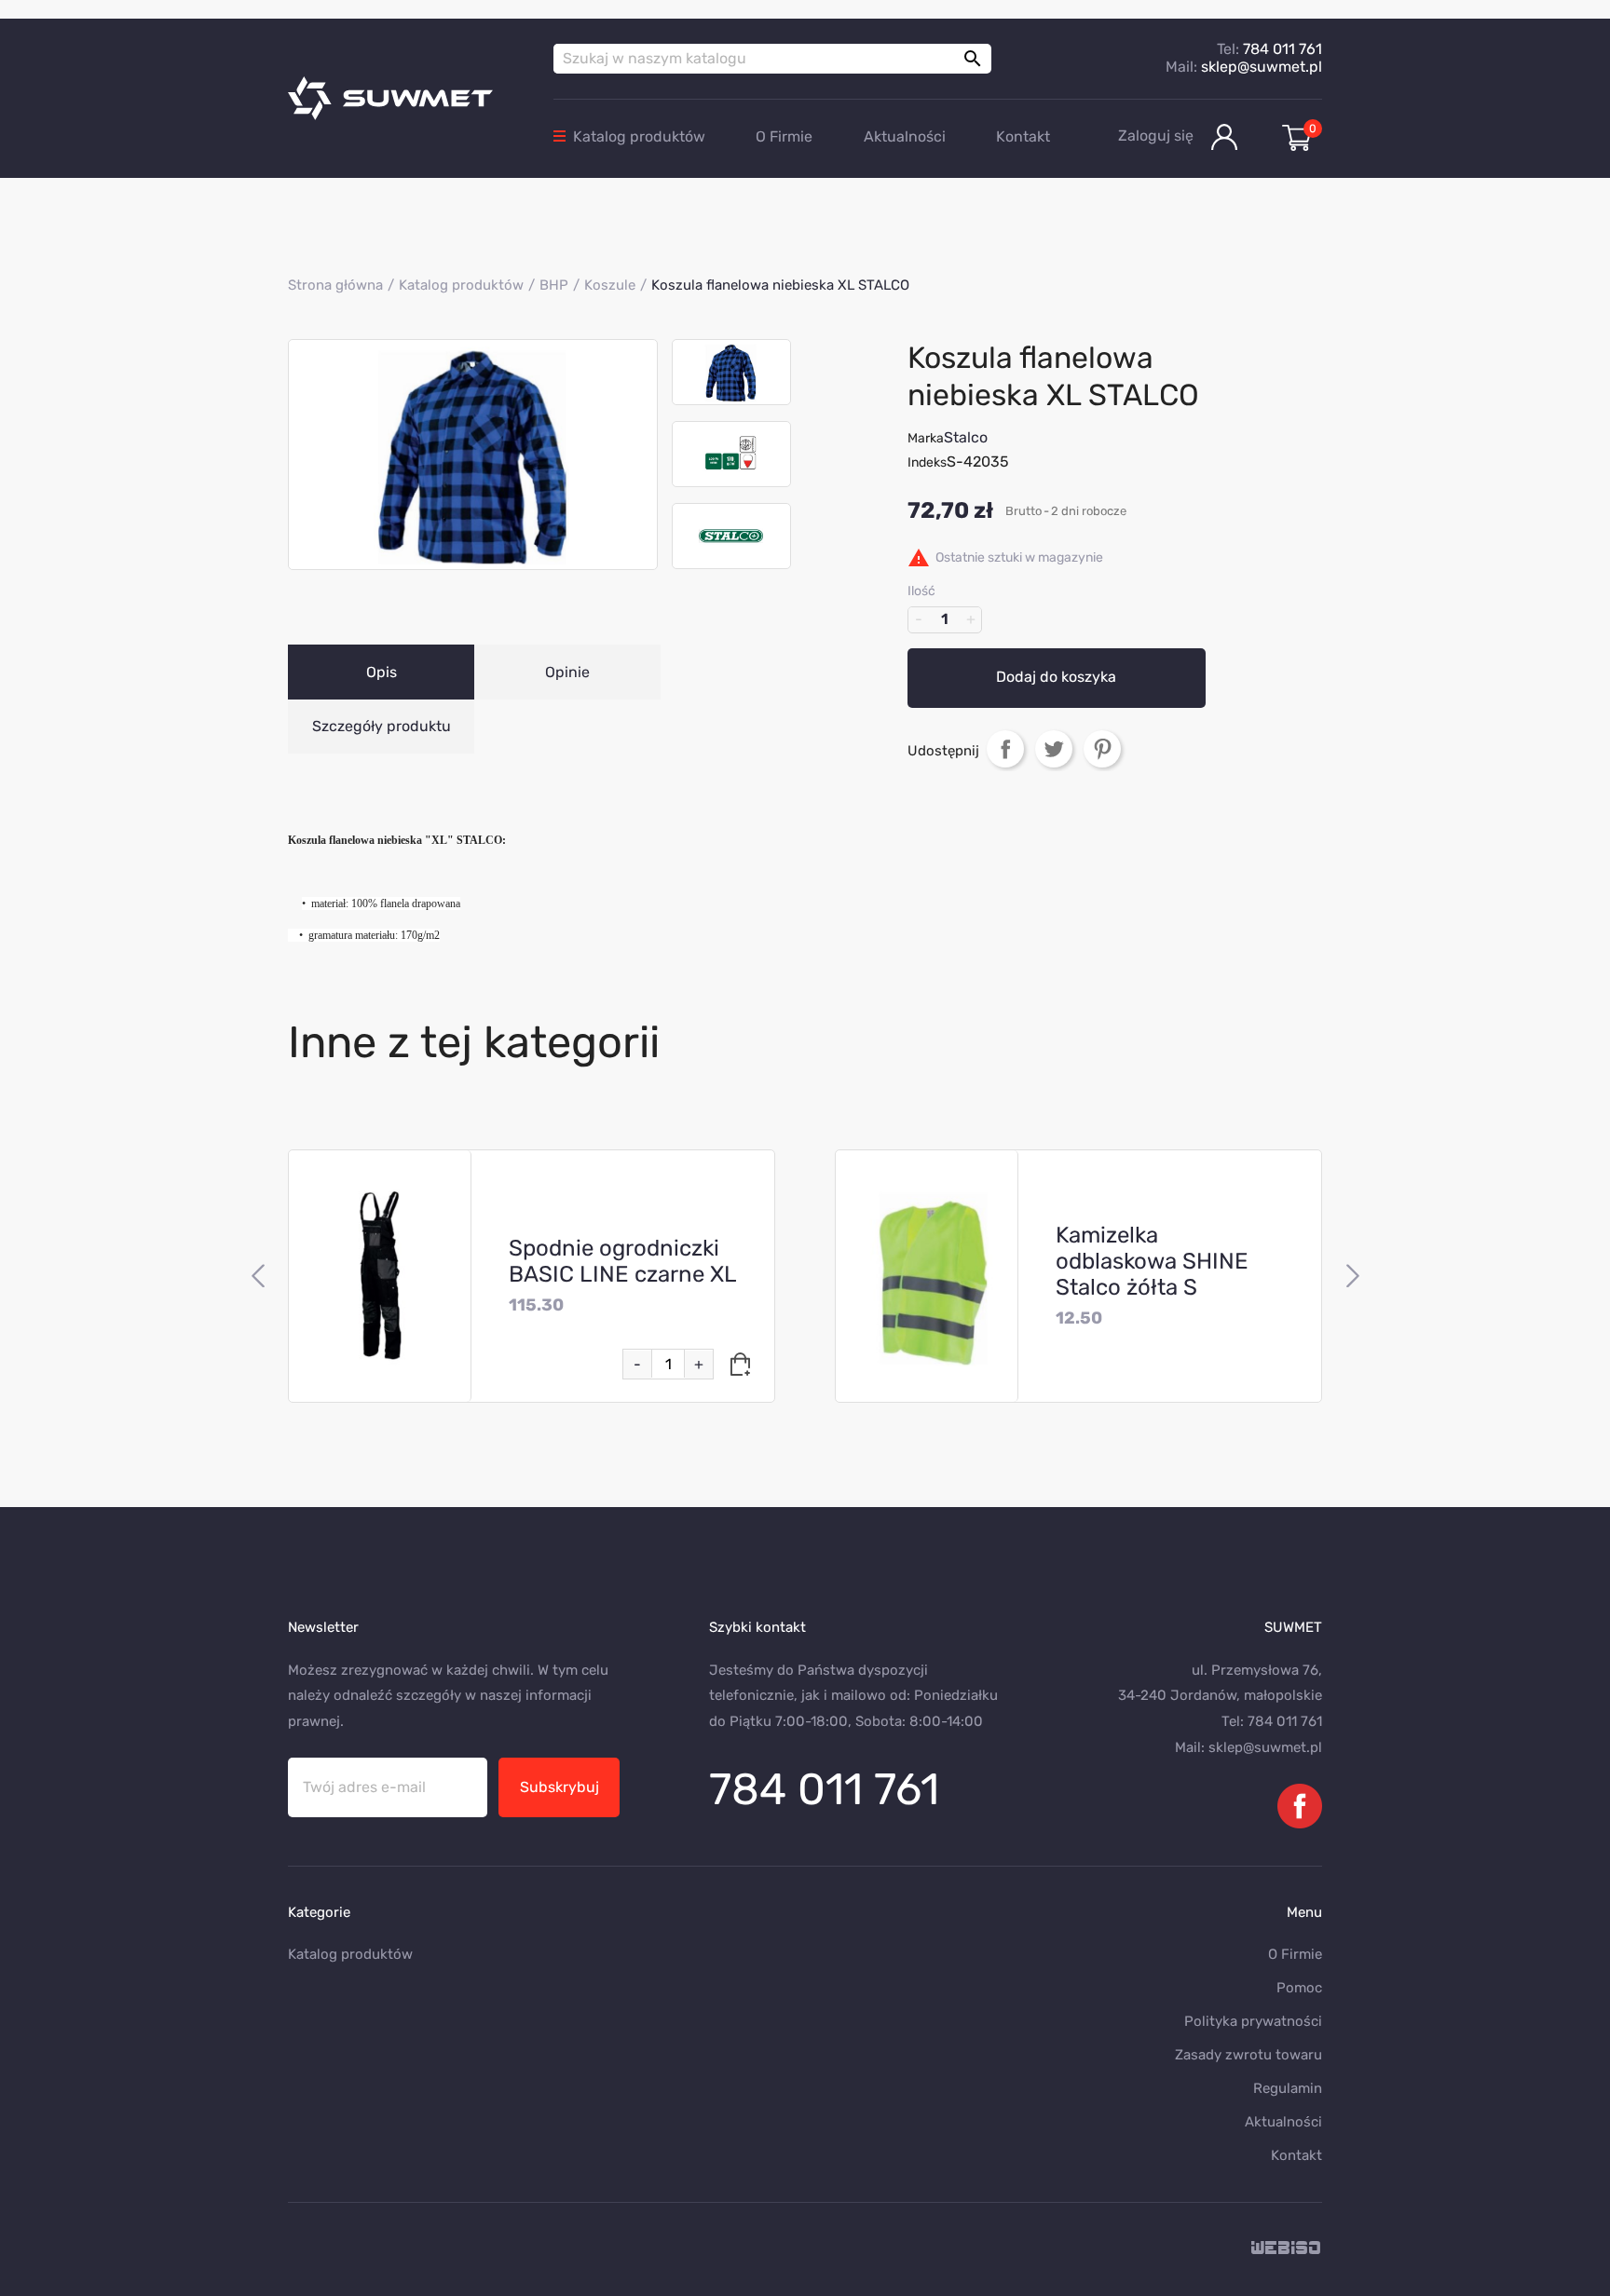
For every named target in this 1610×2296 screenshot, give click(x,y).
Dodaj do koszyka (1056, 677)
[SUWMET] (407, 98)
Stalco (966, 437)
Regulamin (1288, 2088)
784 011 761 (1283, 49)
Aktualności (905, 136)
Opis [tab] (382, 672)
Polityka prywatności (1253, 2021)
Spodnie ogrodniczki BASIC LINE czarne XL (623, 1261)
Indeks (927, 462)
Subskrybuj (559, 1787)
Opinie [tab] (567, 672)
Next (1352, 1276)
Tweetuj (1054, 748)
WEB (1287, 2249)
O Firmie (784, 136)
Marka (926, 438)
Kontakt (1023, 136)
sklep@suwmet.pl (1262, 67)
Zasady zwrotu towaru (1248, 2055)
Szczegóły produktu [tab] (382, 726)
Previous (258, 1276)
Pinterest (1102, 748)
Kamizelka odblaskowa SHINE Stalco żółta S (1152, 1261)
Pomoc (1299, 1988)
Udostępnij (1005, 748)
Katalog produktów (639, 136)
